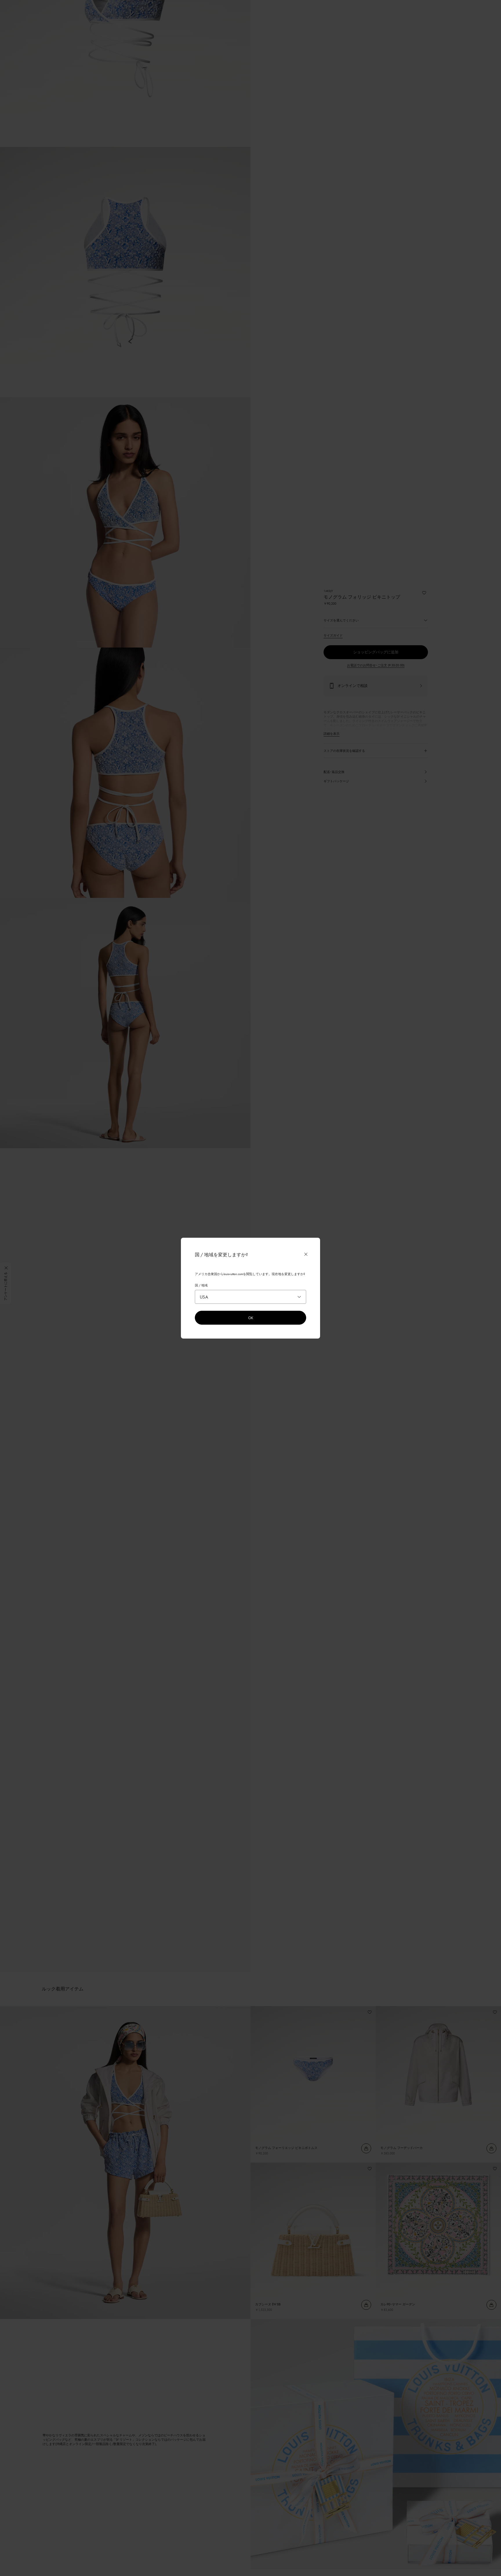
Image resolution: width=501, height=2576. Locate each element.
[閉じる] (306, 1254)
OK (251, 1318)
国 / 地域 (201, 1285)
